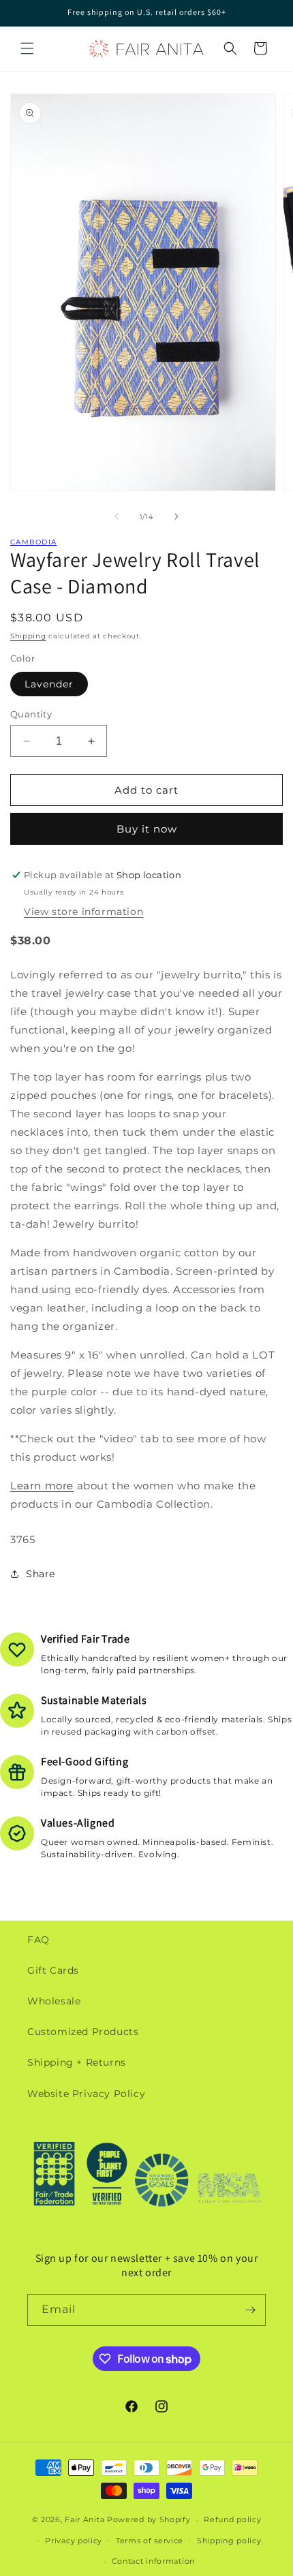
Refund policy (232, 2519)
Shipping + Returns (77, 2062)
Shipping (28, 636)
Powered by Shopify (149, 2519)
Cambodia (33, 542)
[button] (27, 48)
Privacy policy (74, 2541)
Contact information (153, 2561)
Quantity (31, 714)
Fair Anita (84, 2519)
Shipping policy (229, 2541)
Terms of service (150, 2541)
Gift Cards (53, 1970)
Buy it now (147, 829)
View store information (83, 912)
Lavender (49, 684)
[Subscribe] (250, 2310)
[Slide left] (117, 516)
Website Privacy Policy (86, 2094)
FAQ (38, 1940)
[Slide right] (176, 516)
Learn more (42, 1486)
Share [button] (41, 1574)
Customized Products (83, 2032)
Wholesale (54, 2001)
